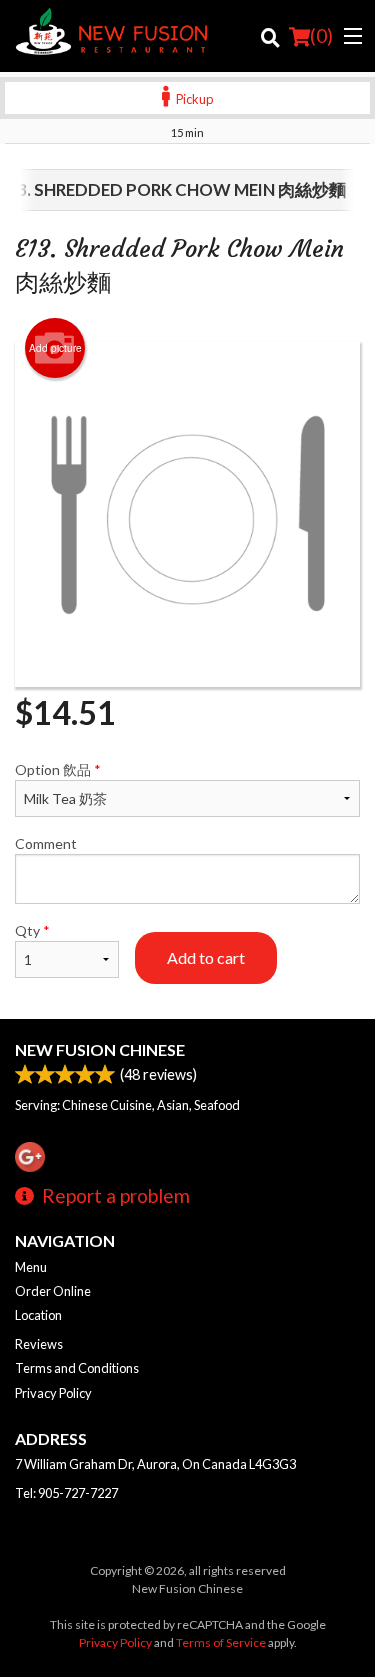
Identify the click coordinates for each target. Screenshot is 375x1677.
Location (38, 1315)
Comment (46, 843)
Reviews (39, 1344)
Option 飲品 (58, 769)
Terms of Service (221, 1642)
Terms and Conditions (77, 1368)
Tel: (66, 1493)
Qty (32, 930)
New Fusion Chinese (100, 1049)
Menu (31, 1267)
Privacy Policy (53, 1393)
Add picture (55, 348)
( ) (321, 35)
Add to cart (206, 957)
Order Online (53, 1291)
